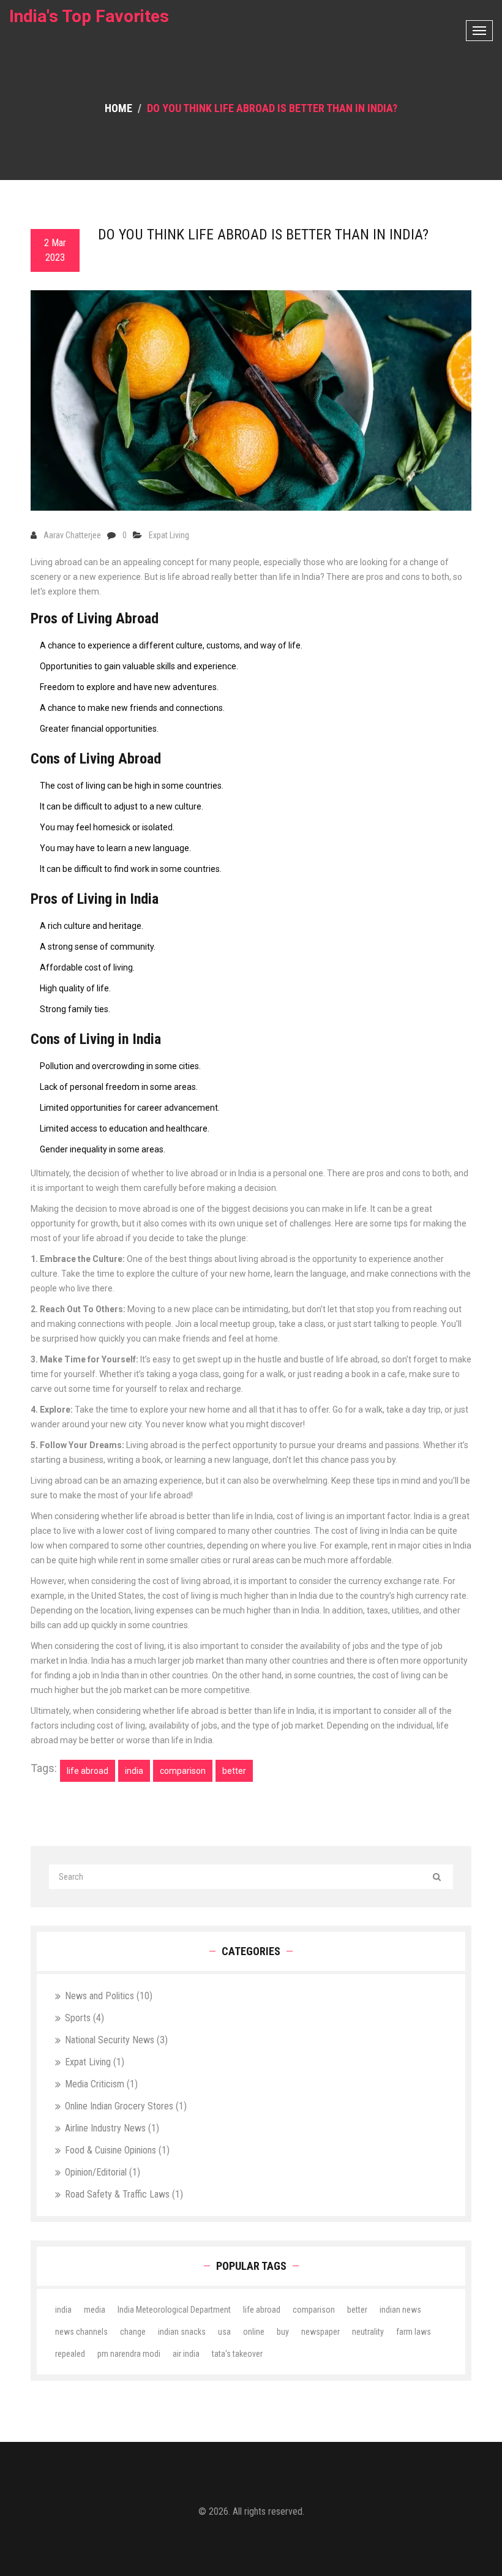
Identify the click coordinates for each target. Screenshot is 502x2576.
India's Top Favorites (89, 16)
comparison (183, 1771)
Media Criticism (101, 2084)
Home (118, 108)
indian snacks (182, 2332)
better (234, 1771)
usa (224, 2332)
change (133, 2332)
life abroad (88, 1771)
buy (283, 2332)
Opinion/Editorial (103, 2172)
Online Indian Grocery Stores (126, 2106)
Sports (84, 2018)
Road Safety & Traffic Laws (124, 2194)
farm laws (414, 2332)
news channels (81, 2332)
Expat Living (169, 535)
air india (186, 2354)
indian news (400, 2310)
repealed (70, 2354)
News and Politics (109, 1996)
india (134, 1771)
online (254, 2332)
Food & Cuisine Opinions (117, 2150)
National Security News (116, 2040)
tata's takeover (237, 2354)
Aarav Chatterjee (72, 535)
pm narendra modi (129, 2354)
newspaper (320, 2332)
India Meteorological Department (174, 2310)
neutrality (368, 2332)
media (95, 2310)
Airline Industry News (112, 2128)
